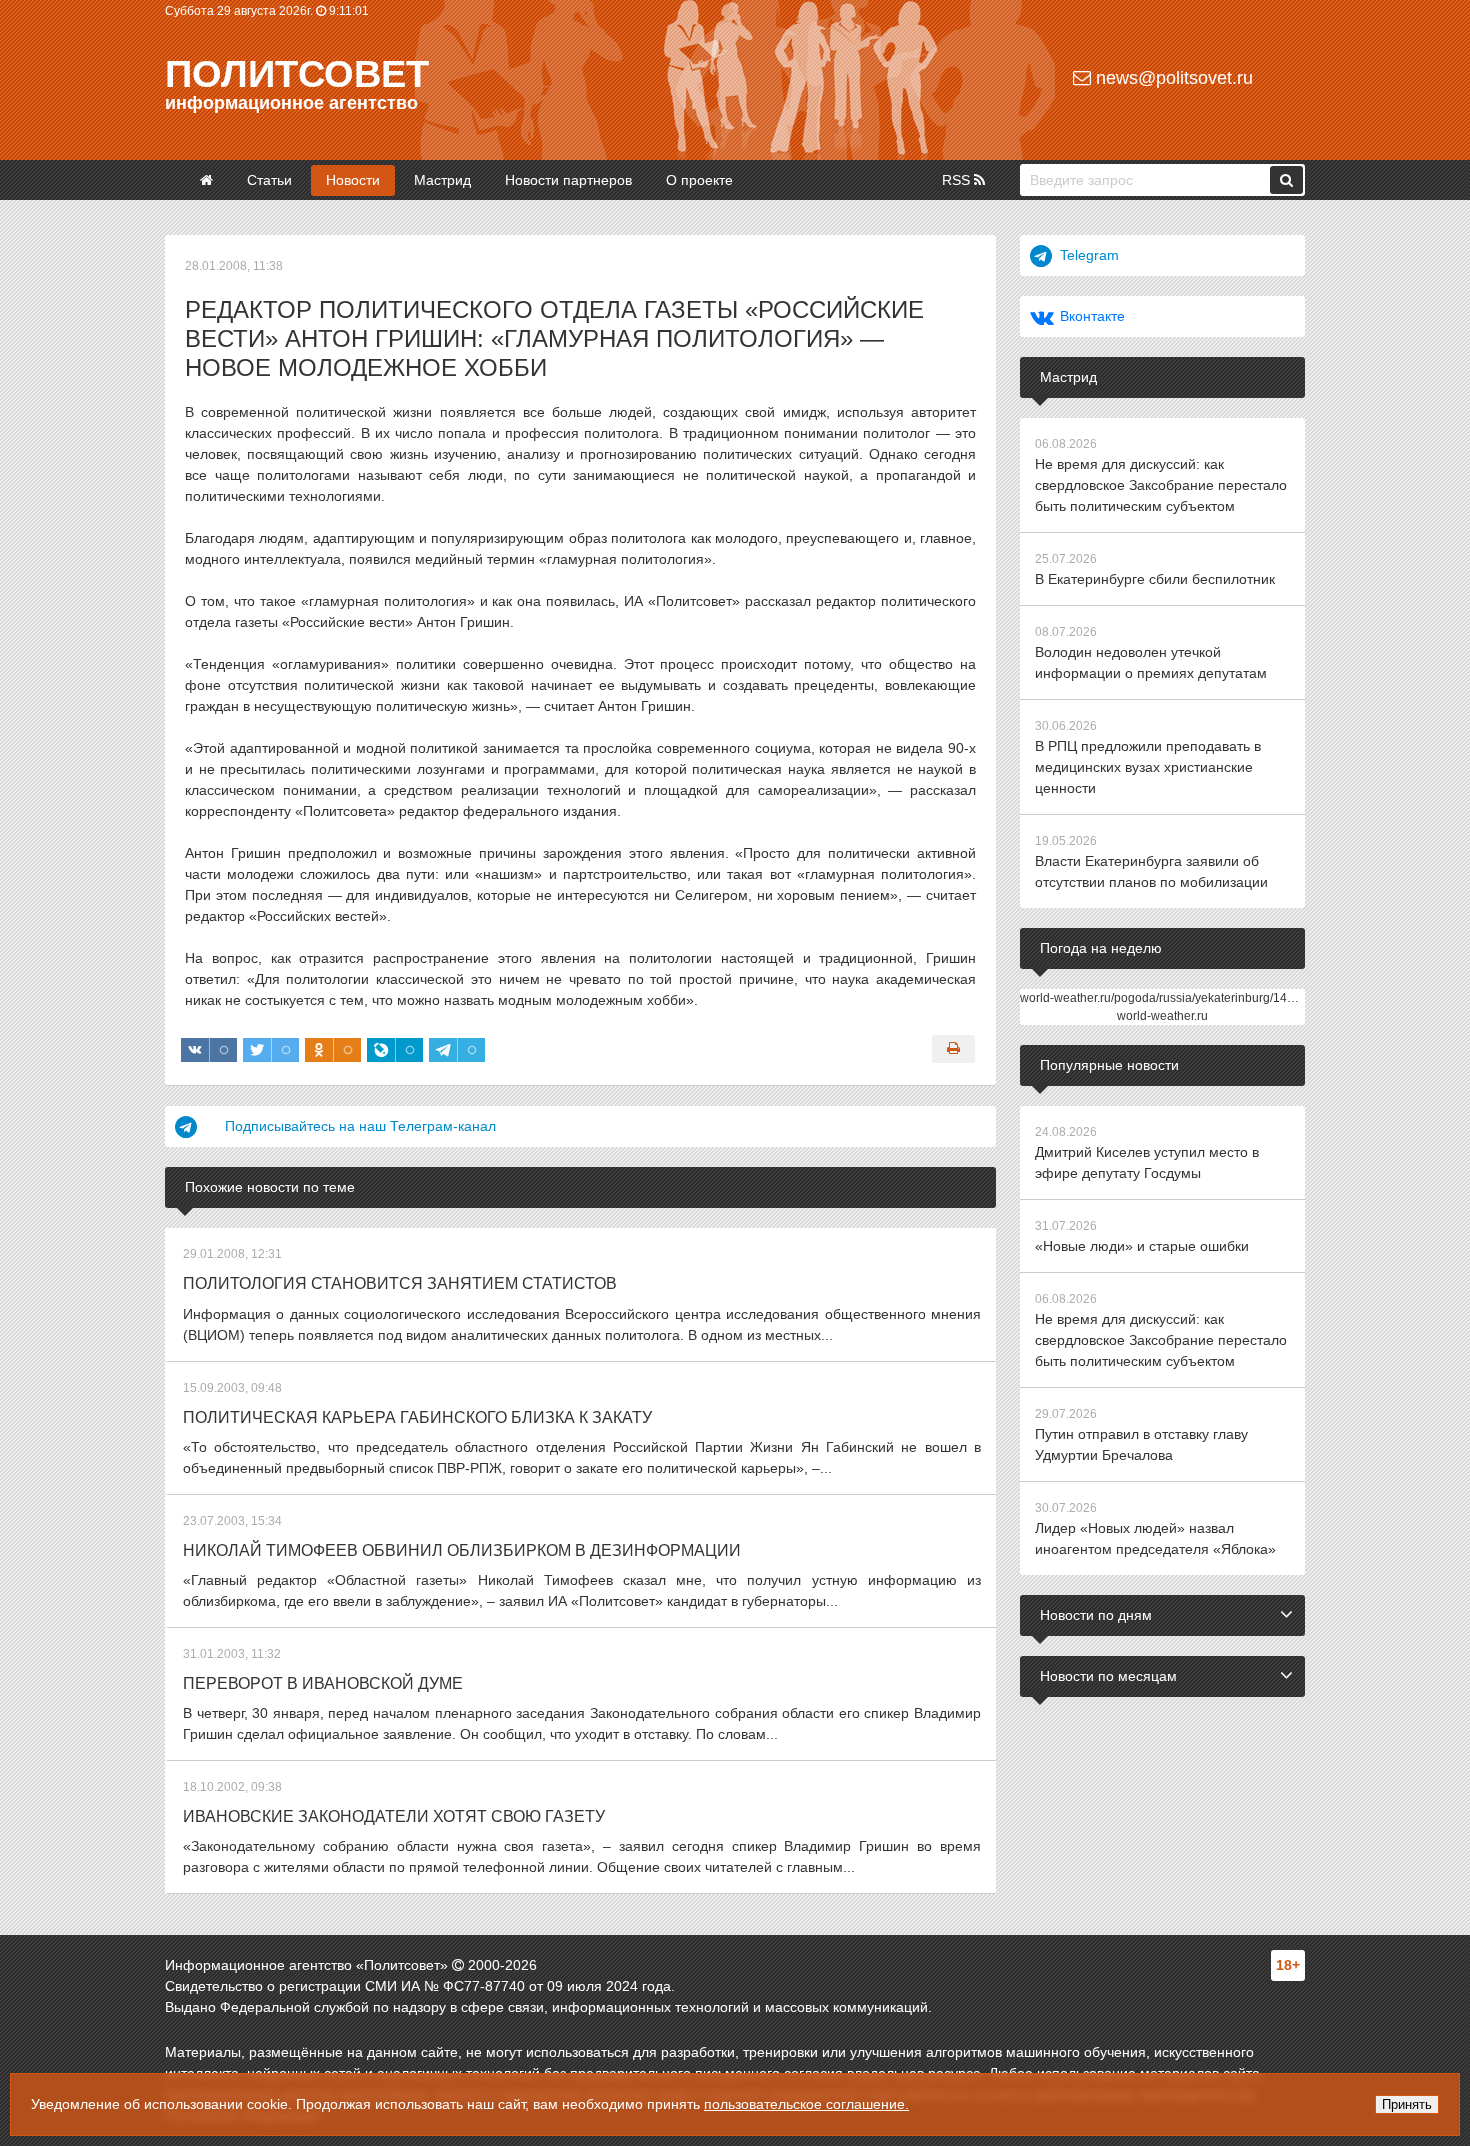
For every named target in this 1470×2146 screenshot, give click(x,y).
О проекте (699, 180)
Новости (353, 180)
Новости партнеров (568, 180)
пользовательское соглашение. (806, 2104)
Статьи (269, 180)
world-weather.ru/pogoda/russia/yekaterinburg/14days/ (1168, 998)
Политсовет (297, 74)
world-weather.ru (1162, 1016)
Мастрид (442, 180)
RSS (958, 180)
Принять (1407, 2104)
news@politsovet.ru (1172, 78)
